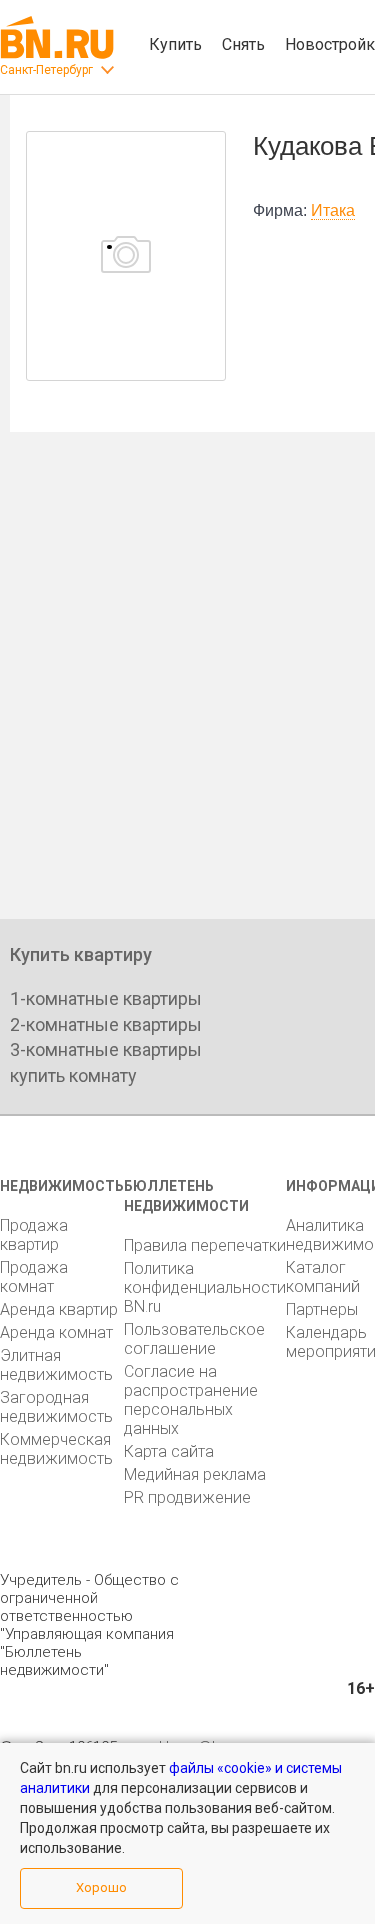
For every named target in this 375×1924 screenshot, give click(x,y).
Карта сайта (169, 1451)
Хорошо (101, 1887)
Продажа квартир (34, 1235)
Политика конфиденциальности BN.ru (205, 1287)
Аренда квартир (59, 1309)
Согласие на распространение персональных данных (191, 1400)
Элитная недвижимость (56, 1365)
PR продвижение (187, 1497)
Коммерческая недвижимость (56, 1449)
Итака (333, 210)
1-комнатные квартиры (106, 998)
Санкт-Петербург (46, 70)
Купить (175, 44)
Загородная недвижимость (56, 1407)
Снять (243, 44)
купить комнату (73, 1075)
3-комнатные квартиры (106, 1049)
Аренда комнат (56, 1332)
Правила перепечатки (205, 1245)
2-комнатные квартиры (106, 1024)
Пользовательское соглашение (194, 1339)
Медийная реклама (195, 1474)
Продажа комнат (34, 1277)
